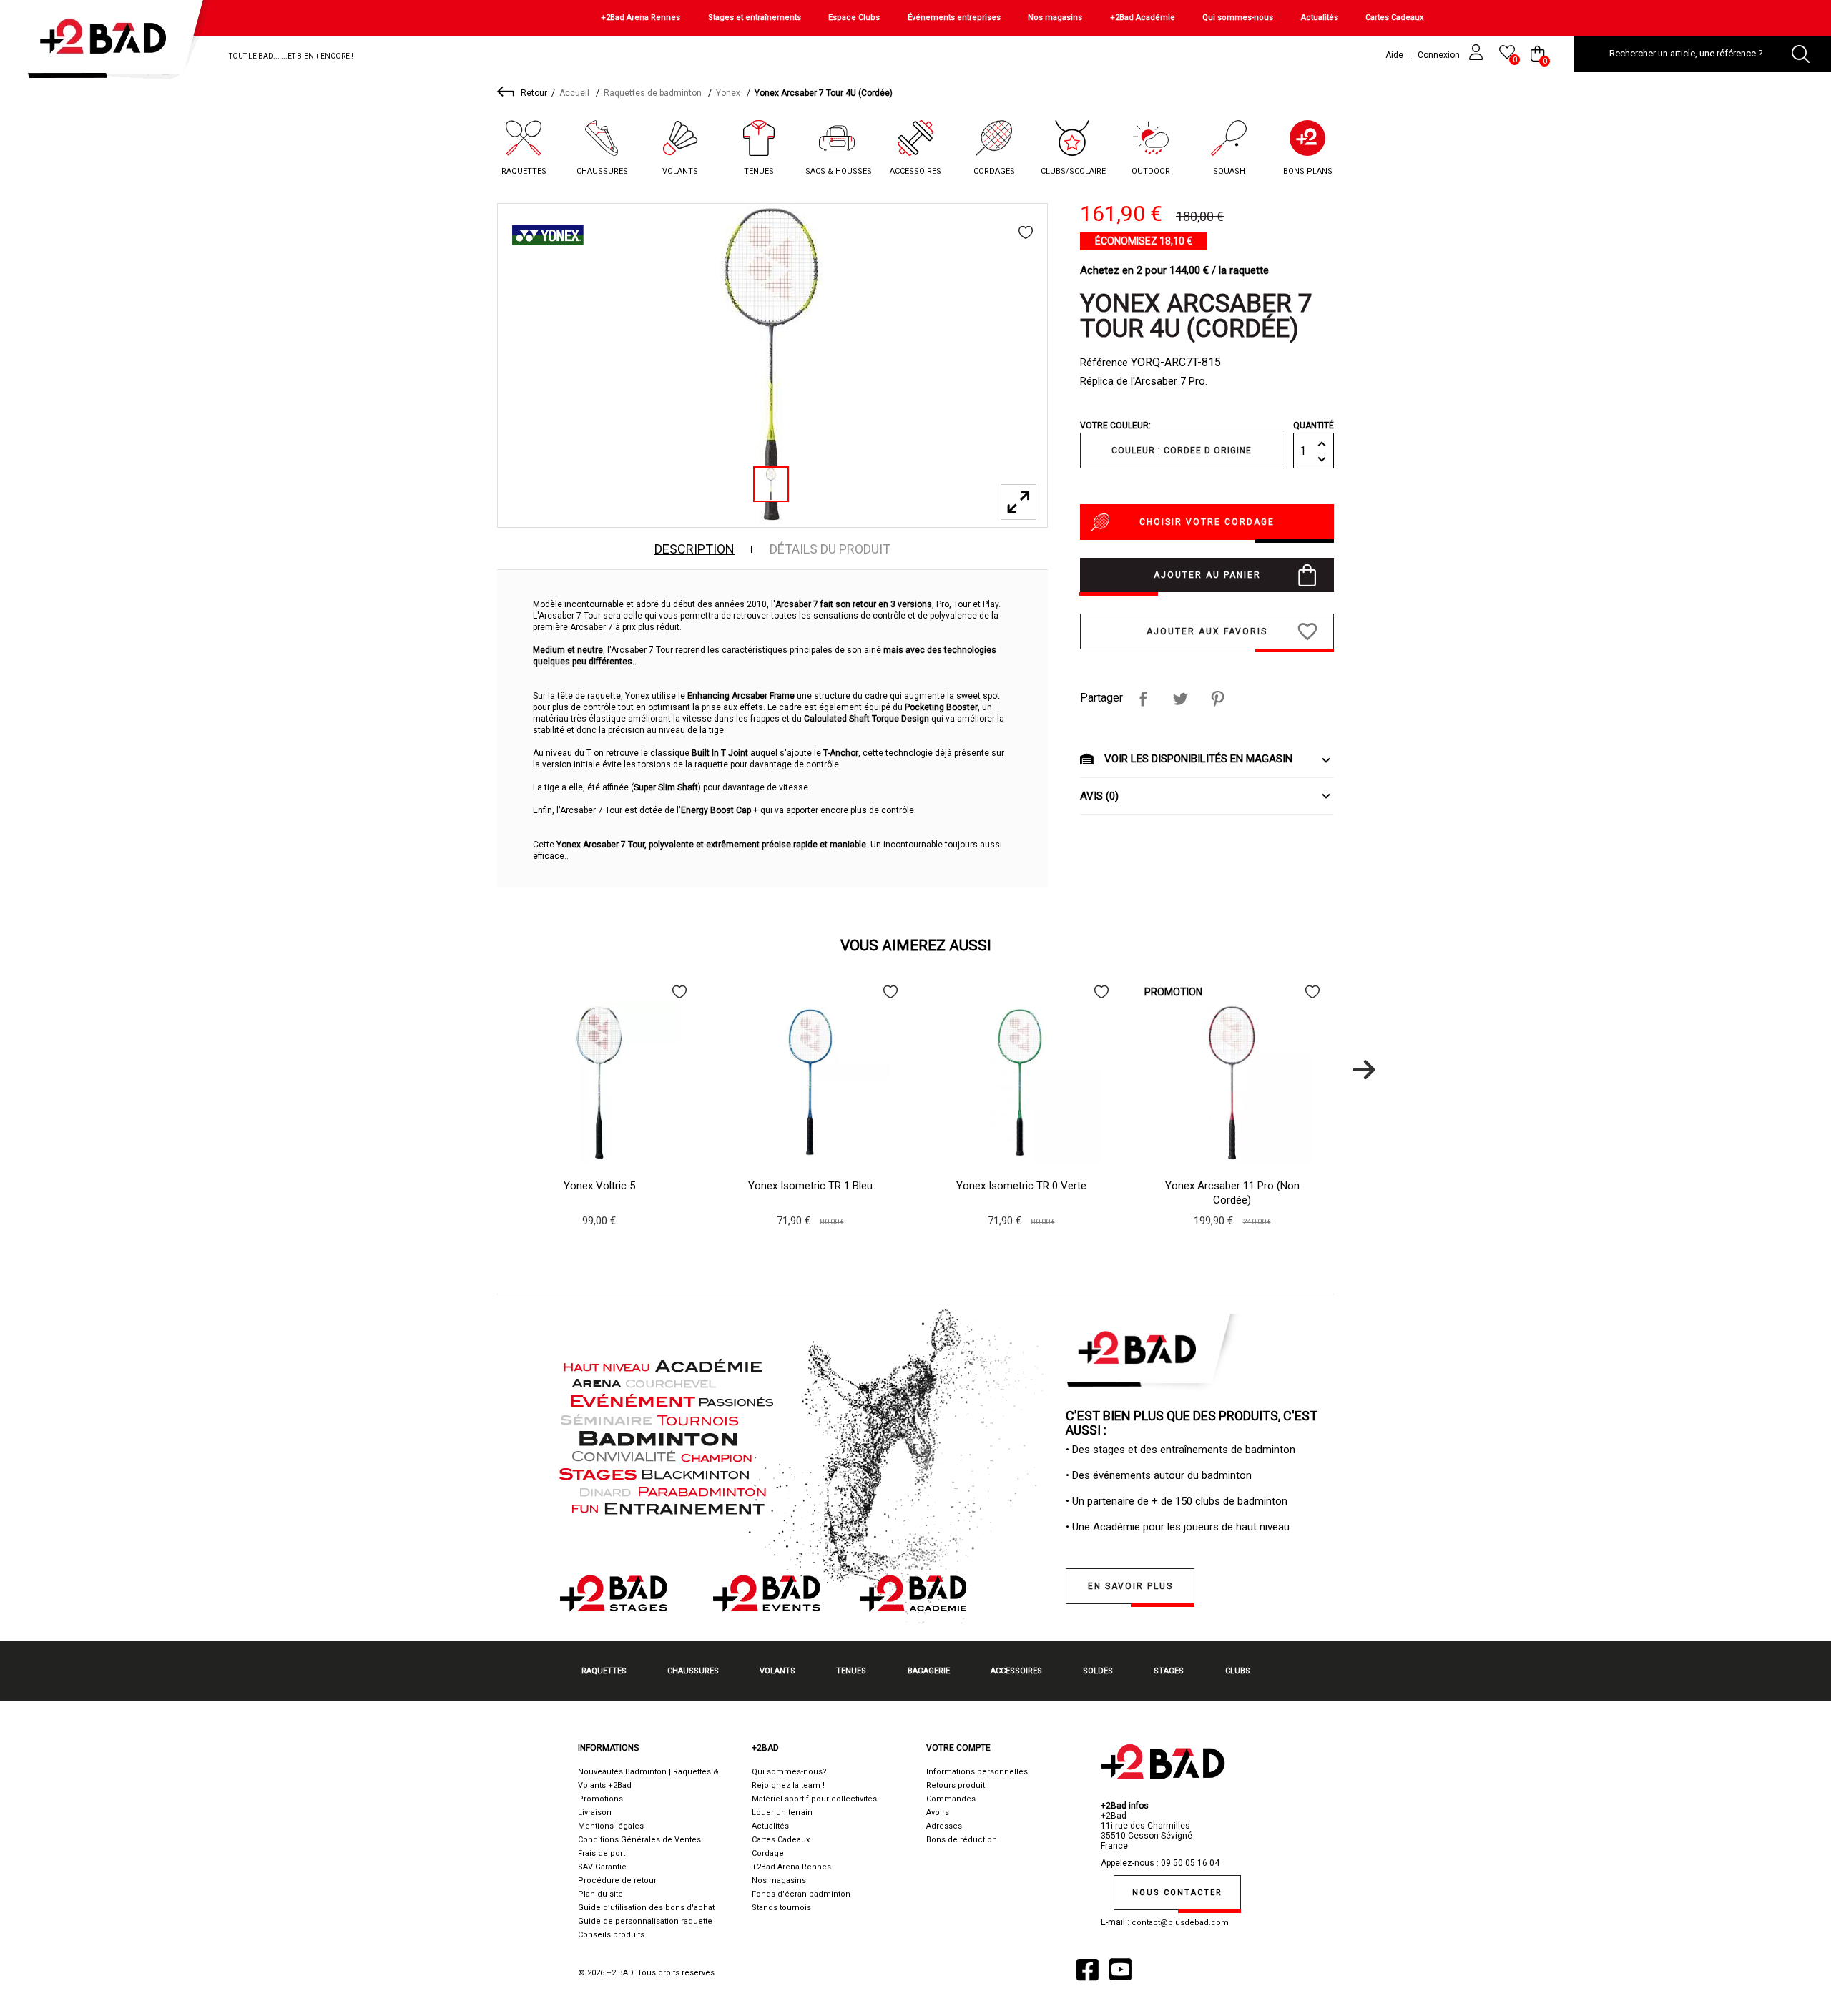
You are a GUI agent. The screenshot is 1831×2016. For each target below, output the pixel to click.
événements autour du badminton (1172, 1475)
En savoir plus (1130, 1586)
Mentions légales (611, 1826)
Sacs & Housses (839, 171)
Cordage (768, 1853)
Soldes (1098, 1671)
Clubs (1238, 1671)
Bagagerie (929, 1671)
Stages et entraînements (755, 18)
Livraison (595, 1813)
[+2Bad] (110, 43)
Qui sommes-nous (1238, 18)
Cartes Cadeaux (1394, 18)
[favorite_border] (1026, 232)
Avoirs (938, 1813)
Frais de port (602, 1853)
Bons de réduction (962, 1840)
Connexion (1440, 55)
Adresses (944, 1826)
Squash (1229, 171)
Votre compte (958, 1748)
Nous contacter (1177, 1893)
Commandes (951, 1799)
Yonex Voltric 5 (599, 1186)
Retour (534, 93)
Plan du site (600, 1894)
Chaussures (602, 171)
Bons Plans (1308, 171)
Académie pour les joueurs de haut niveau (1191, 1527)
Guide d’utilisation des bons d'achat (646, 1908)
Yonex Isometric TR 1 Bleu (810, 1186)
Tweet (1180, 699)
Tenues (759, 171)
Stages (1169, 1671)
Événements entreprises (954, 18)
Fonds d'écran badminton (801, 1894)
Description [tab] (694, 549)
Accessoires (915, 171)
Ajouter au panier (1207, 575)
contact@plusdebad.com (1180, 1923)
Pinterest (1217, 699)
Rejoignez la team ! (788, 1785)
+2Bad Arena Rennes (640, 18)
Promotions (600, 1799)
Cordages (994, 171)
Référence (1104, 363)
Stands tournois (781, 1908)
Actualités (1320, 18)
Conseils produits (611, 1935)
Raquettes (524, 171)
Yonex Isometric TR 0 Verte (1021, 1186)
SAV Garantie (602, 1867)
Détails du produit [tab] (830, 549)
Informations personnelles (977, 1772)
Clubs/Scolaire (1073, 171)
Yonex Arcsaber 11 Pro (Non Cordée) (1232, 1193)
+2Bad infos (1125, 1806)
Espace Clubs (854, 18)
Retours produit (956, 1785)
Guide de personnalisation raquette (645, 1921)
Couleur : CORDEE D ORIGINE (1182, 451)
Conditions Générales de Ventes (639, 1840)
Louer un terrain (782, 1813)
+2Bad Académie (1143, 18)
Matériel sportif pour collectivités (814, 1799)
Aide (1394, 55)
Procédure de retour (617, 1880)
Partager (1143, 699)
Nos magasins (1055, 18)
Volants (680, 171)
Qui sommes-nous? (789, 1772)
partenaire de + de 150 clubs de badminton (1187, 1501)
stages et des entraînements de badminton (1194, 1450)
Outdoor (1151, 171)
